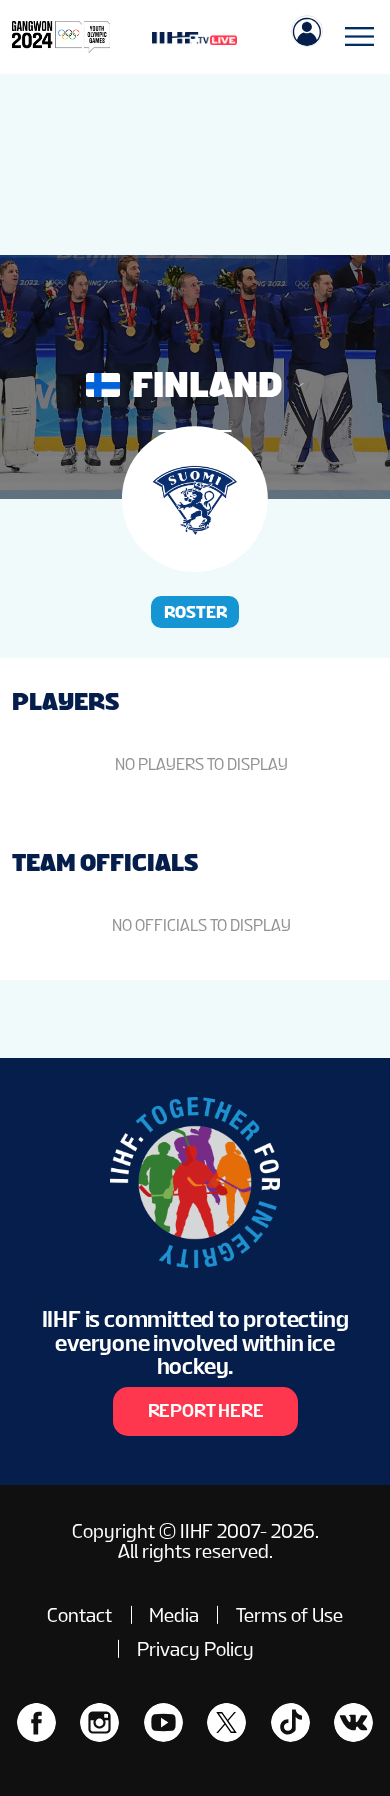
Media (174, 1615)
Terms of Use (289, 1615)
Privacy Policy (195, 1649)
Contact (79, 1615)
